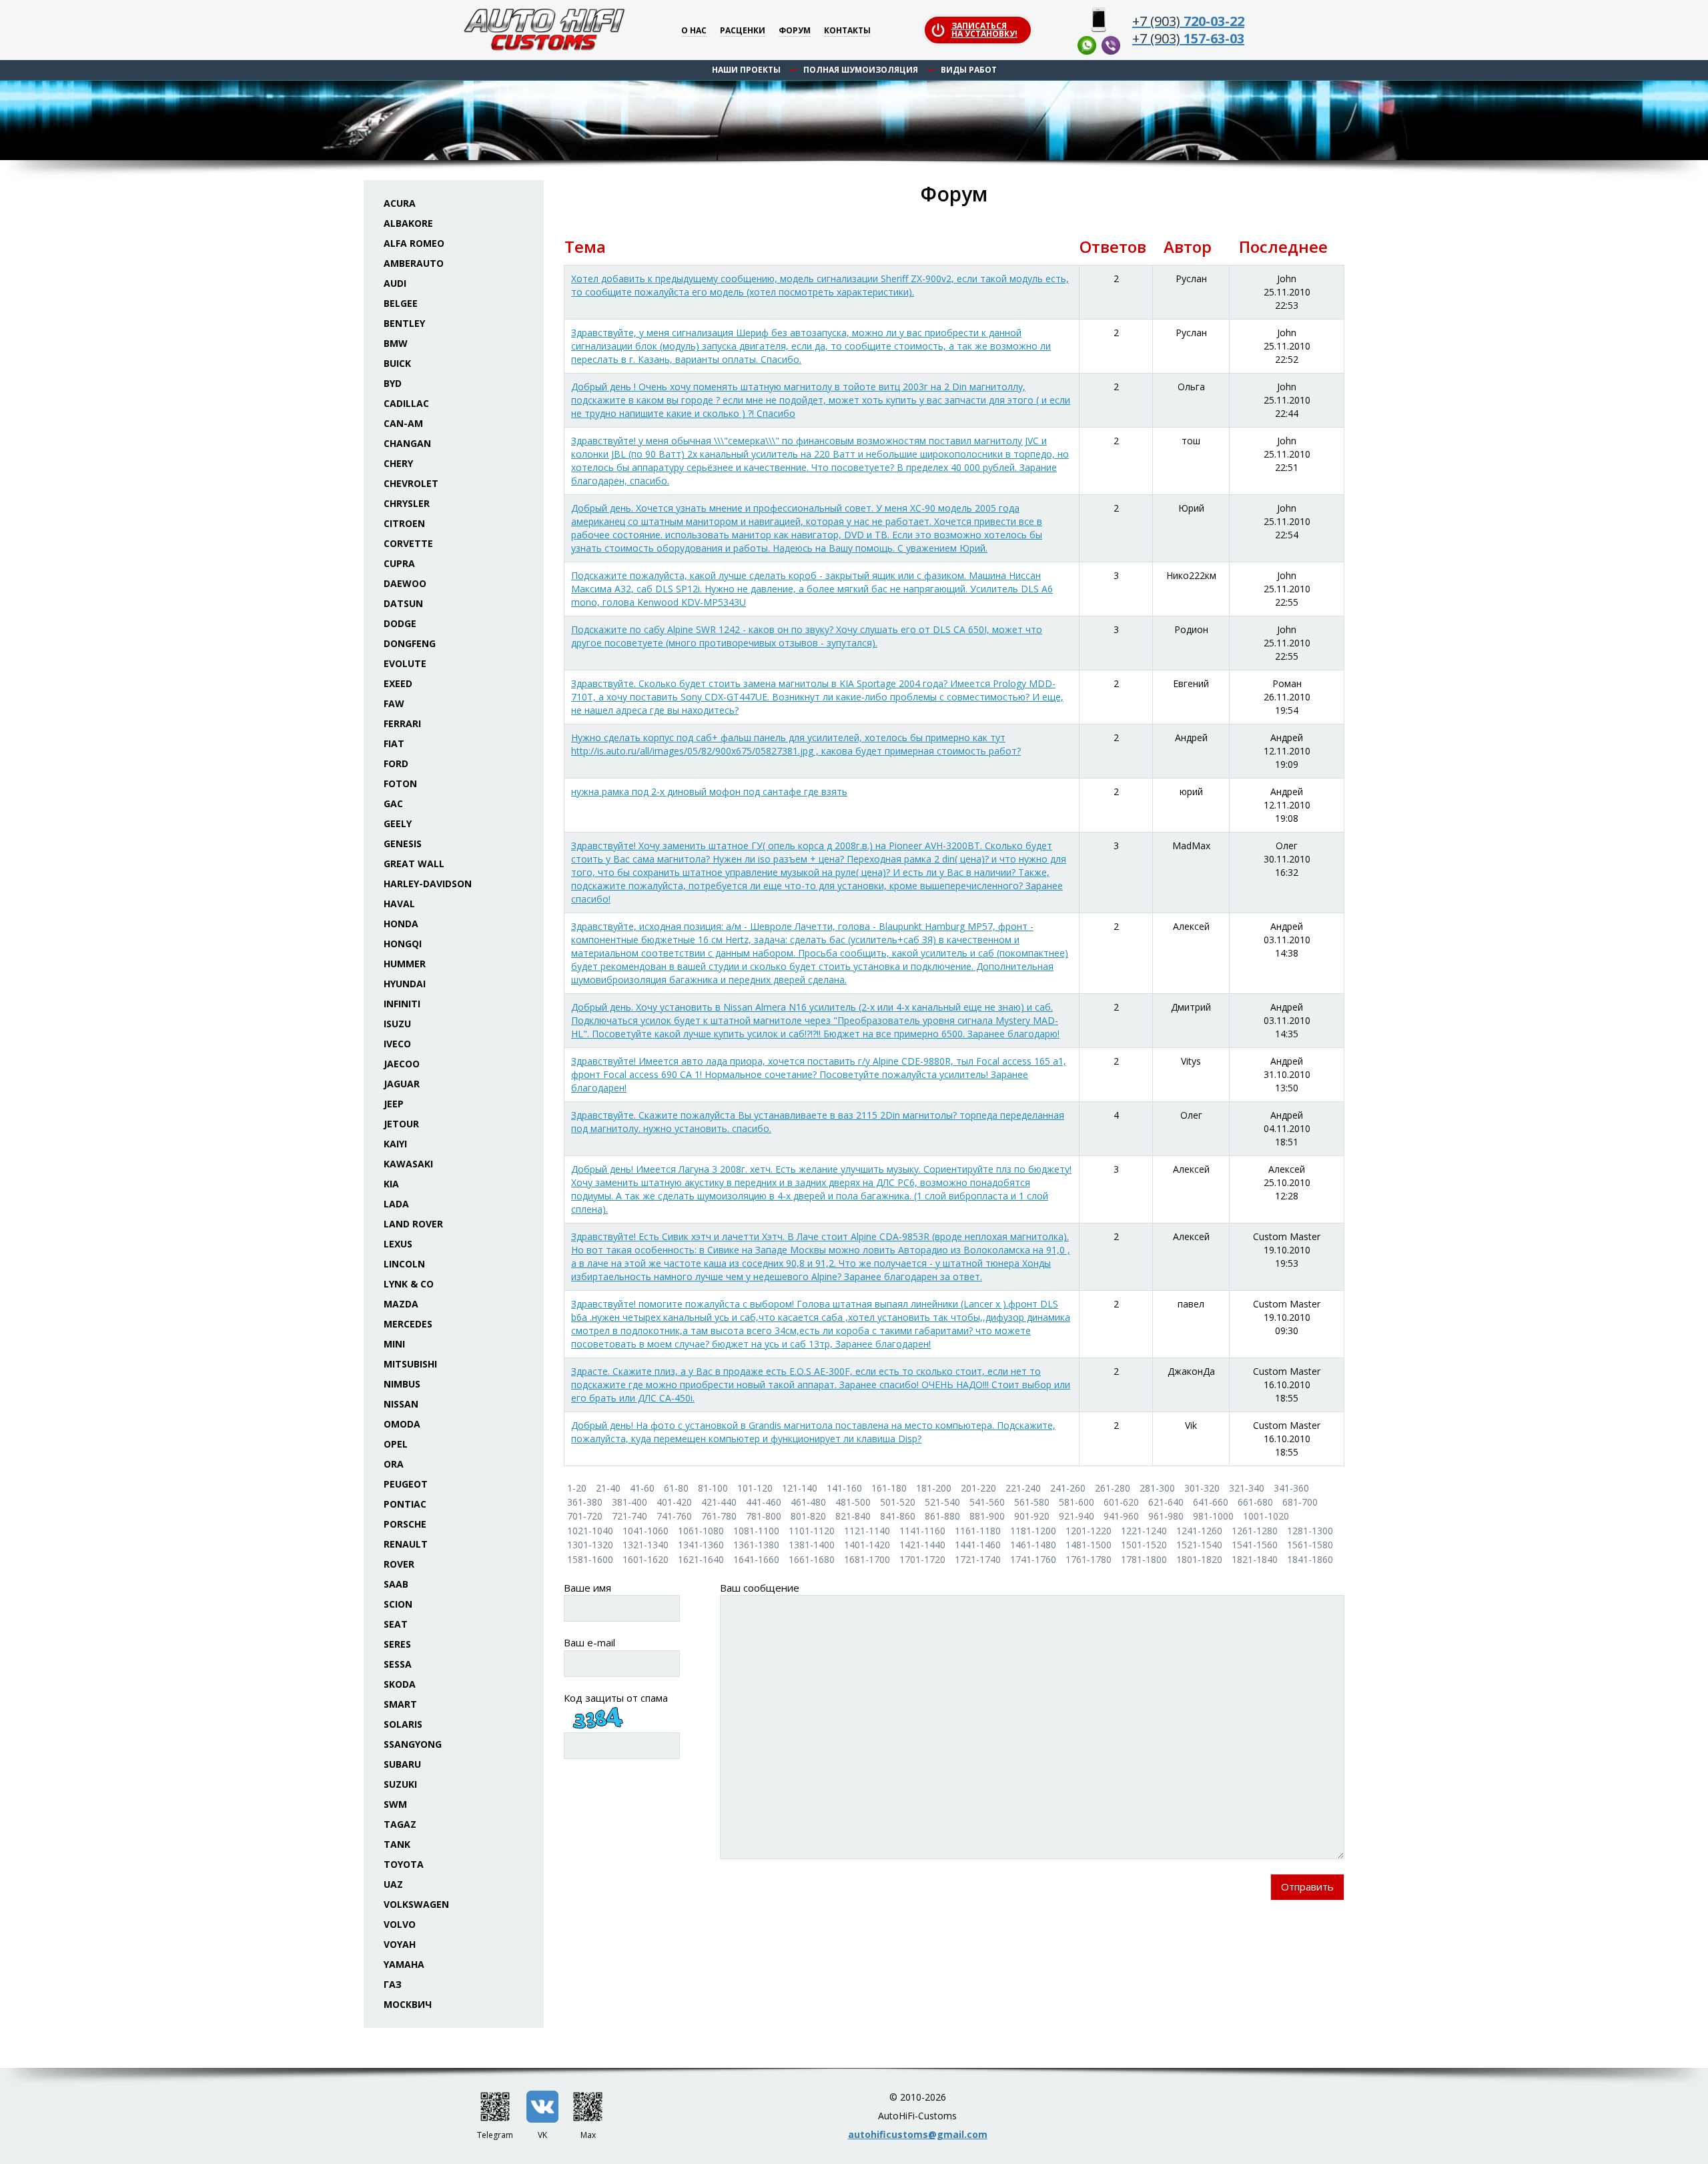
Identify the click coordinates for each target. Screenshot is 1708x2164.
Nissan (401, 1404)
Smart (400, 1704)
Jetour (401, 1124)
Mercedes (408, 1324)
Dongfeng (410, 643)
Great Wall (414, 864)
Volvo (400, 1924)
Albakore (408, 223)
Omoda (402, 1424)
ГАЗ (393, 1984)
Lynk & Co (409, 1284)
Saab (396, 1584)
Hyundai (405, 984)
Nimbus (402, 1384)
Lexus (398, 1244)
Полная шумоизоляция (861, 70)
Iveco (397, 1044)
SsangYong (413, 1744)
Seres (397, 1644)
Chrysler (407, 503)
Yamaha (404, 1964)
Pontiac (405, 1504)
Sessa (398, 1664)
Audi (395, 283)
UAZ (393, 1884)
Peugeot (406, 1484)
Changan (407, 443)
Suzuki (400, 1784)
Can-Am (403, 423)
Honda (401, 924)
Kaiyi (395, 1144)
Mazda (401, 1304)
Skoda (400, 1684)
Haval (399, 904)
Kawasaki (408, 1164)
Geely (398, 824)
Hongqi (403, 944)
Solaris (403, 1724)
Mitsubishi (410, 1364)
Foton (400, 783)
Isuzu (397, 1024)
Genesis (403, 844)
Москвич (408, 2004)
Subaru (402, 1764)
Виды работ (969, 70)
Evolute (405, 663)
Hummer (405, 964)
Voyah (400, 1944)
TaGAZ (400, 1824)
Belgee (401, 303)
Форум (795, 31)
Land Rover (413, 1224)
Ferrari (402, 723)
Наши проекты (746, 70)
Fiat (394, 743)
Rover (399, 1564)
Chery (398, 463)
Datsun (403, 603)
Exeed (398, 683)
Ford (396, 763)
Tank (397, 1844)
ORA (394, 1464)
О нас (694, 31)
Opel (396, 1444)
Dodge (400, 623)
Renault (406, 1544)
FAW (394, 703)
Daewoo (405, 583)
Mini (394, 1344)
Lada (396, 1204)
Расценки (743, 31)
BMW (396, 343)
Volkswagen (416, 1904)
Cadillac (406, 403)
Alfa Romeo (414, 243)
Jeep (394, 1104)
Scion (398, 1604)
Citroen (404, 523)
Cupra (399, 563)
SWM (395, 1804)
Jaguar (402, 1084)
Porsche (405, 1524)
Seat (396, 1624)
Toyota (404, 1864)
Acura (400, 203)
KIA (391, 1184)
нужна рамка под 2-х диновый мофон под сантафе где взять (709, 791)
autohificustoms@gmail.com (918, 2134)
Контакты (847, 31)
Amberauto (414, 263)
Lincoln (404, 1264)
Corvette (408, 543)
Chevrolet (411, 483)
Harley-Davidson (428, 884)
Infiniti (402, 1004)
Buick (397, 363)
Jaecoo (402, 1064)
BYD (393, 383)
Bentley (404, 323)
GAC (393, 803)
